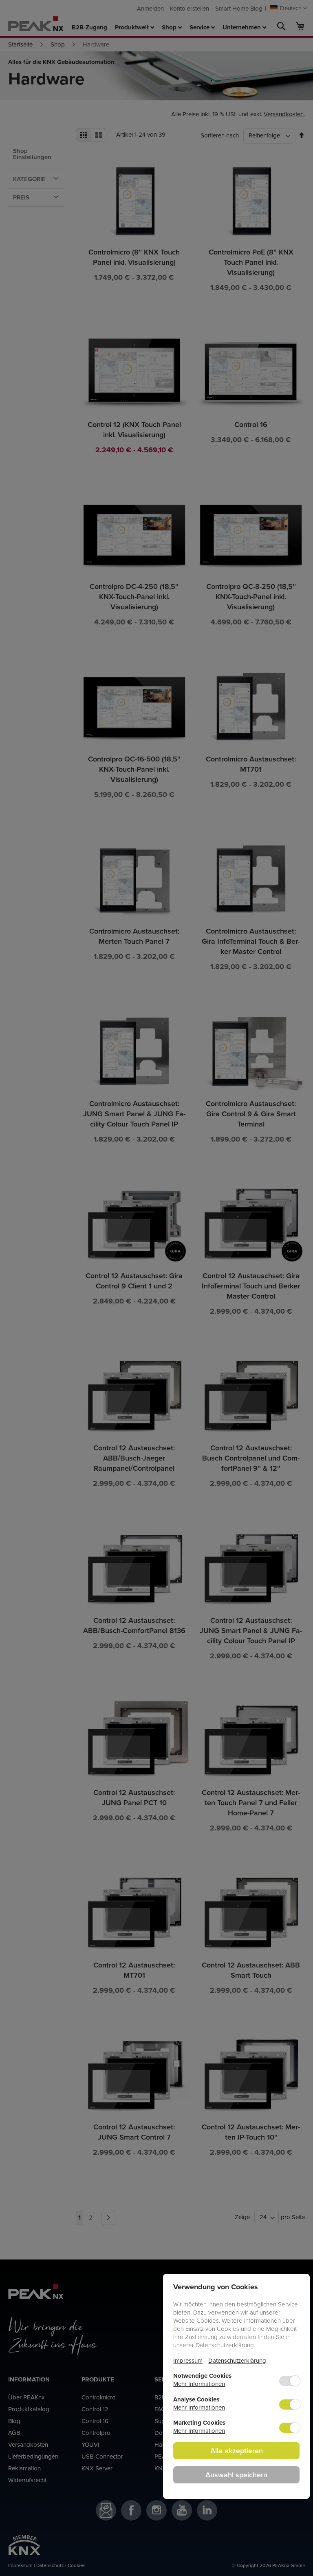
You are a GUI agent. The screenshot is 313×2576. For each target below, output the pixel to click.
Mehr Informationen (199, 2384)
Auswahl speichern (236, 2475)
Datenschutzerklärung (237, 2360)
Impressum (188, 2360)
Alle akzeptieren (237, 2451)
